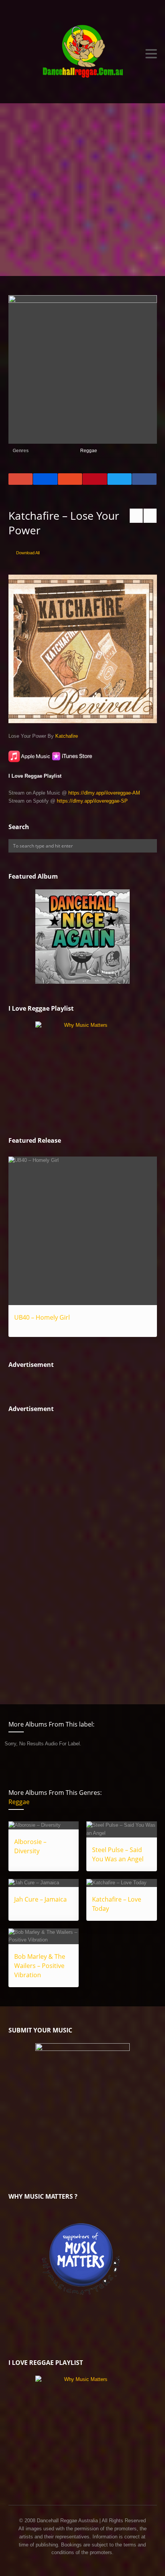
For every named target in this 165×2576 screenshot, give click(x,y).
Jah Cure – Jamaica (40, 1899)
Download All (28, 553)
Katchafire (67, 736)
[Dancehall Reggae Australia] (83, 54)
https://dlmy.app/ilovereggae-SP (92, 801)
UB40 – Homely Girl (42, 1317)
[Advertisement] (82, 190)
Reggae (89, 451)
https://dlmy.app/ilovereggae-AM (104, 793)
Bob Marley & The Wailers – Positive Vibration (40, 1966)
